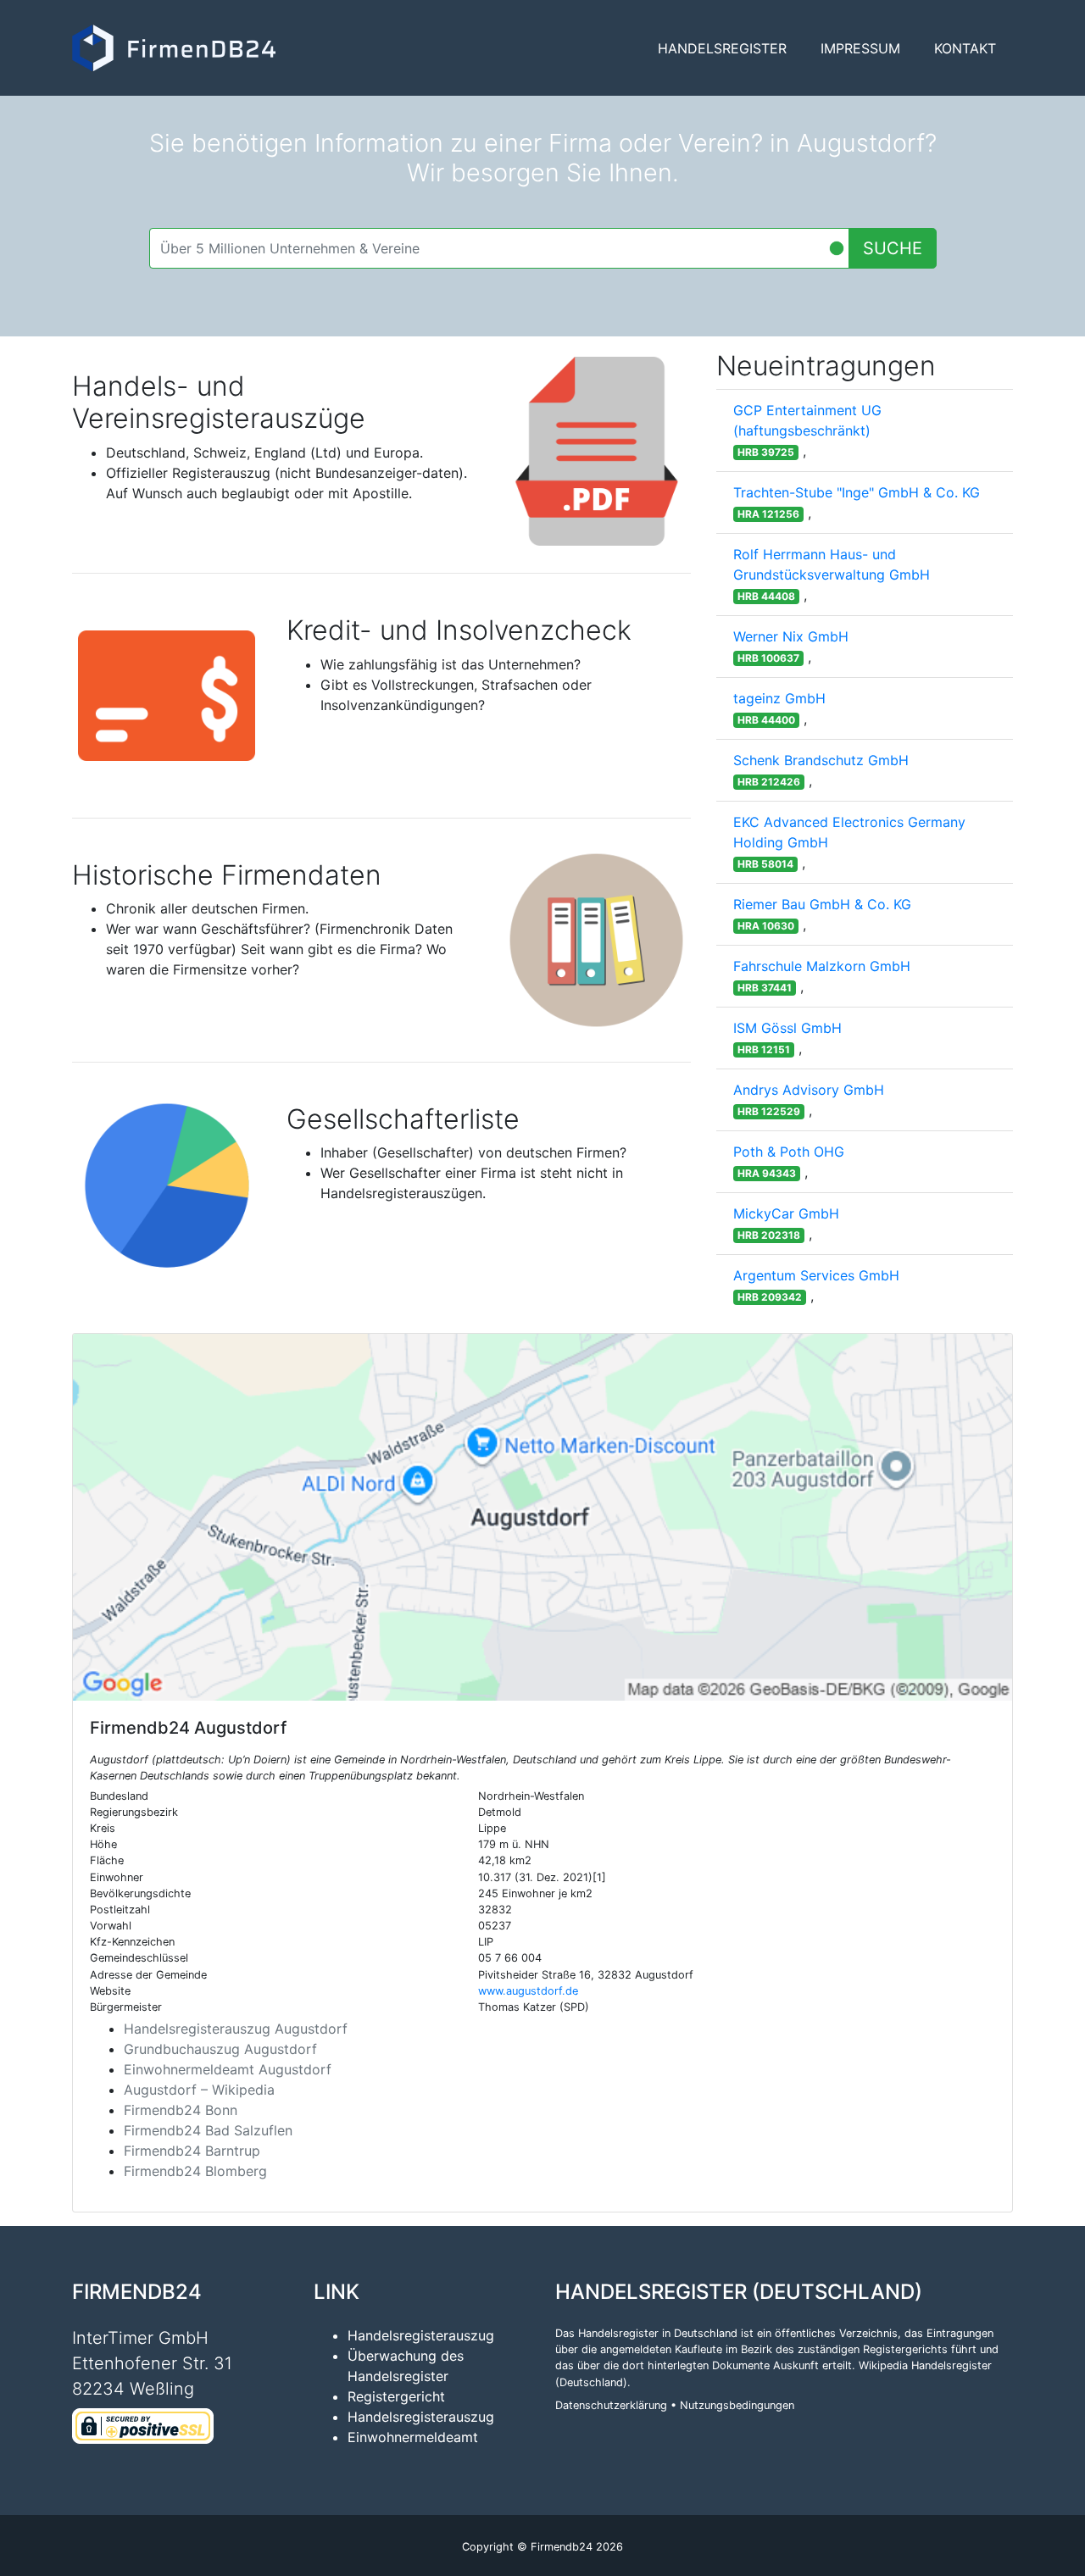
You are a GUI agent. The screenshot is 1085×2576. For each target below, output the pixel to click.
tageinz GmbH (779, 698)
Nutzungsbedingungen (737, 2405)
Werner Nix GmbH (791, 636)
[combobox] (499, 248)
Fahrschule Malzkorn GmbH (822, 966)
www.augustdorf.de (528, 1991)
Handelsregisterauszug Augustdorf (236, 2029)
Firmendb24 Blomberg (195, 2171)
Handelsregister (722, 48)
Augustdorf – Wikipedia (199, 2090)
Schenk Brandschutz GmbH (821, 760)
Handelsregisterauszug (421, 2335)
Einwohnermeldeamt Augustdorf (228, 2069)
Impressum (860, 48)
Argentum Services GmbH (816, 1275)
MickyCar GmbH (786, 1213)
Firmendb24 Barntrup (192, 2151)
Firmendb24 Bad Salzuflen (208, 2130)
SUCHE (893, 248)
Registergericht (396, 2396)
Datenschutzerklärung (611, 2405)
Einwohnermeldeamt (413, 2437)
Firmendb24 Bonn (181, 2110)
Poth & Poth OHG (789, 1152)
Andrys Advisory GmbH (809, 1090)
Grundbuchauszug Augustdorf (220, 2049)
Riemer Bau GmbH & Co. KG (822, 904)
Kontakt (965, 48)
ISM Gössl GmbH (787, 1028)
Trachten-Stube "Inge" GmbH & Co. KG (857, 492)
